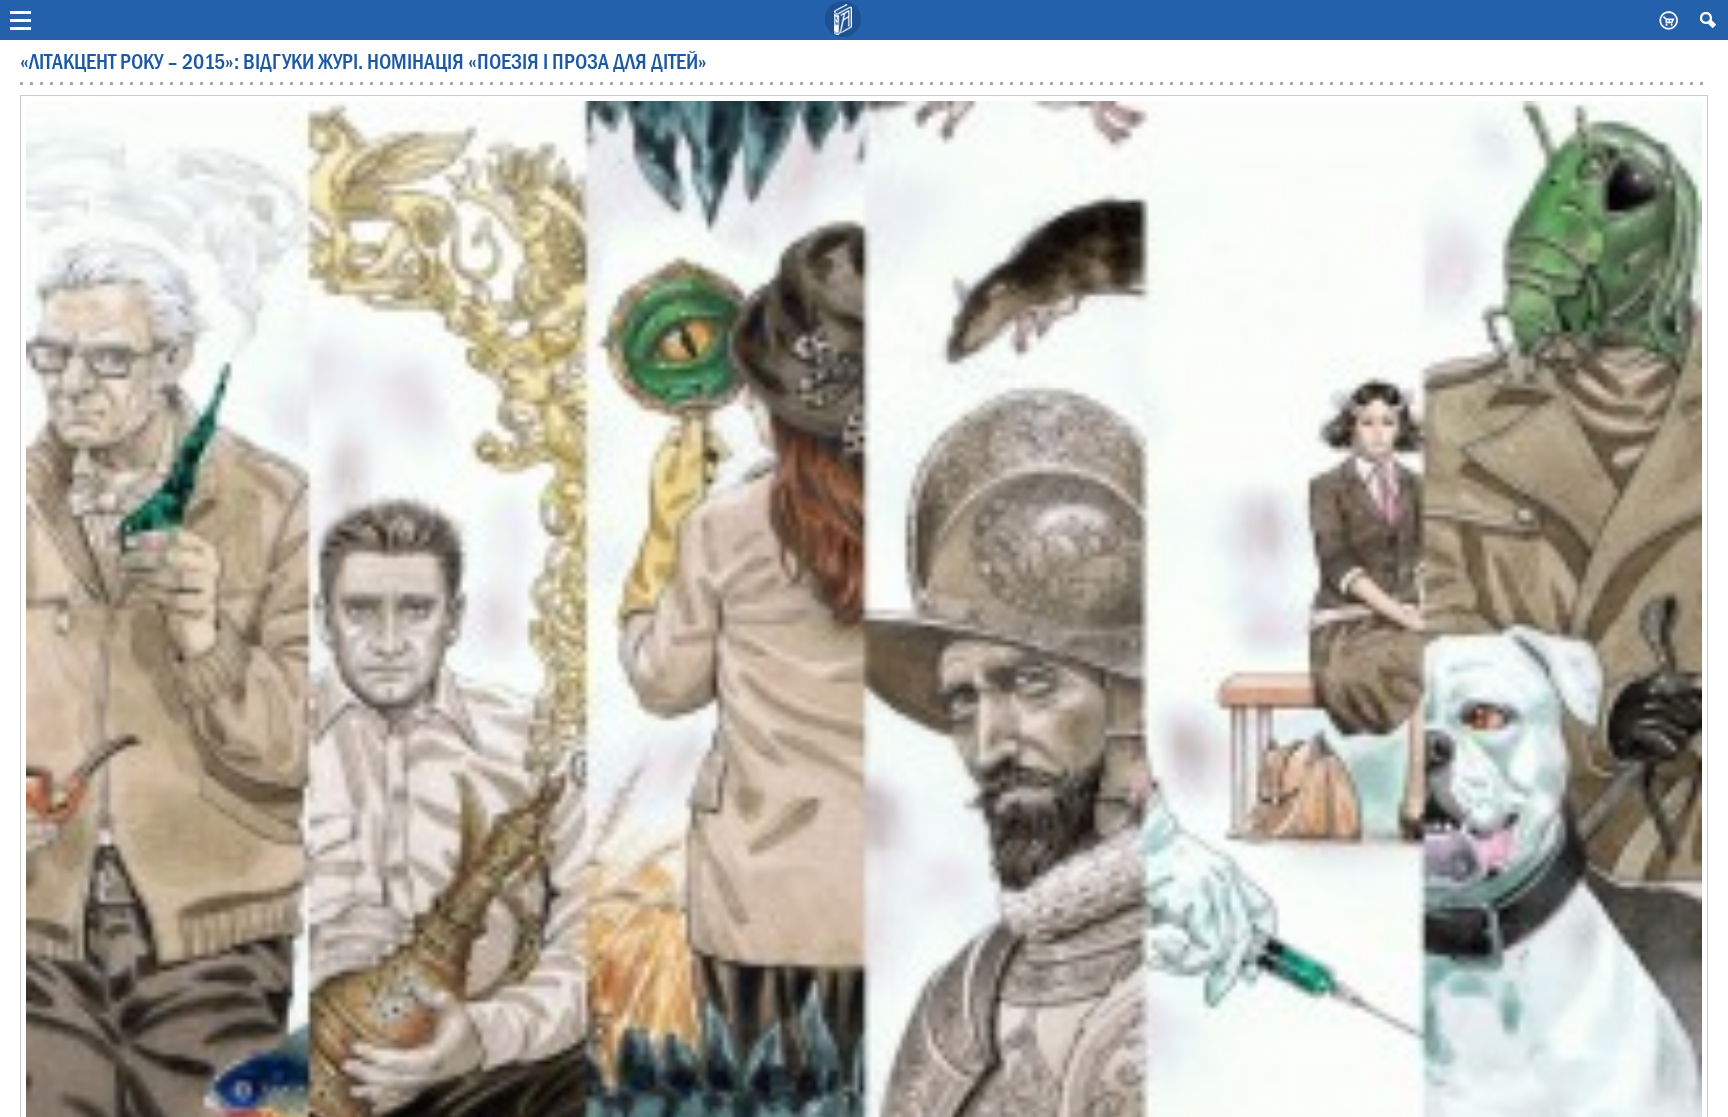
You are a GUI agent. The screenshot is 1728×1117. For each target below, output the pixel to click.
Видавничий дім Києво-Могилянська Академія (844, 20)
